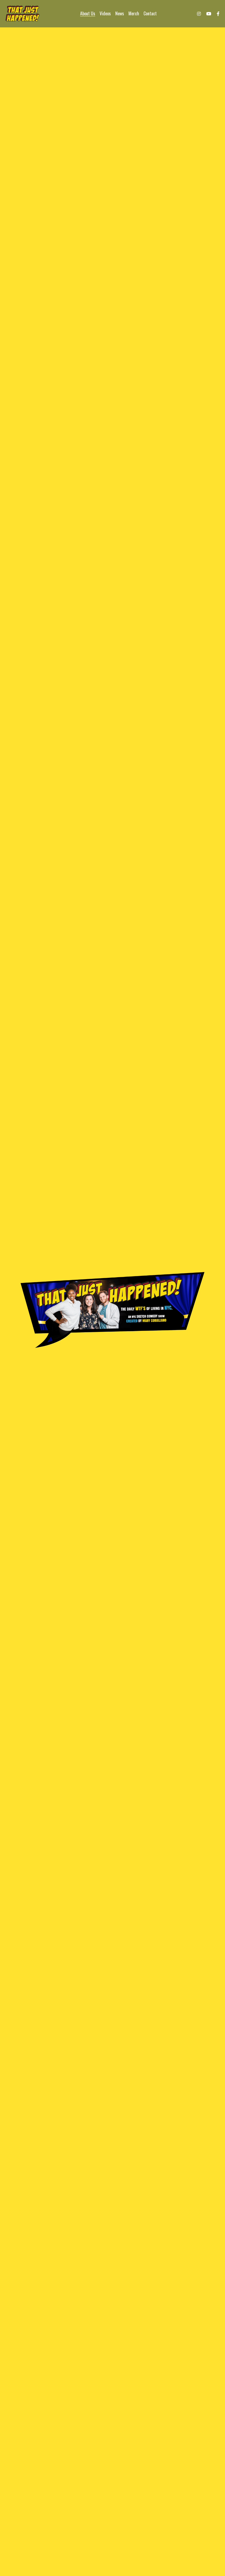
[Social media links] (199, 14)
